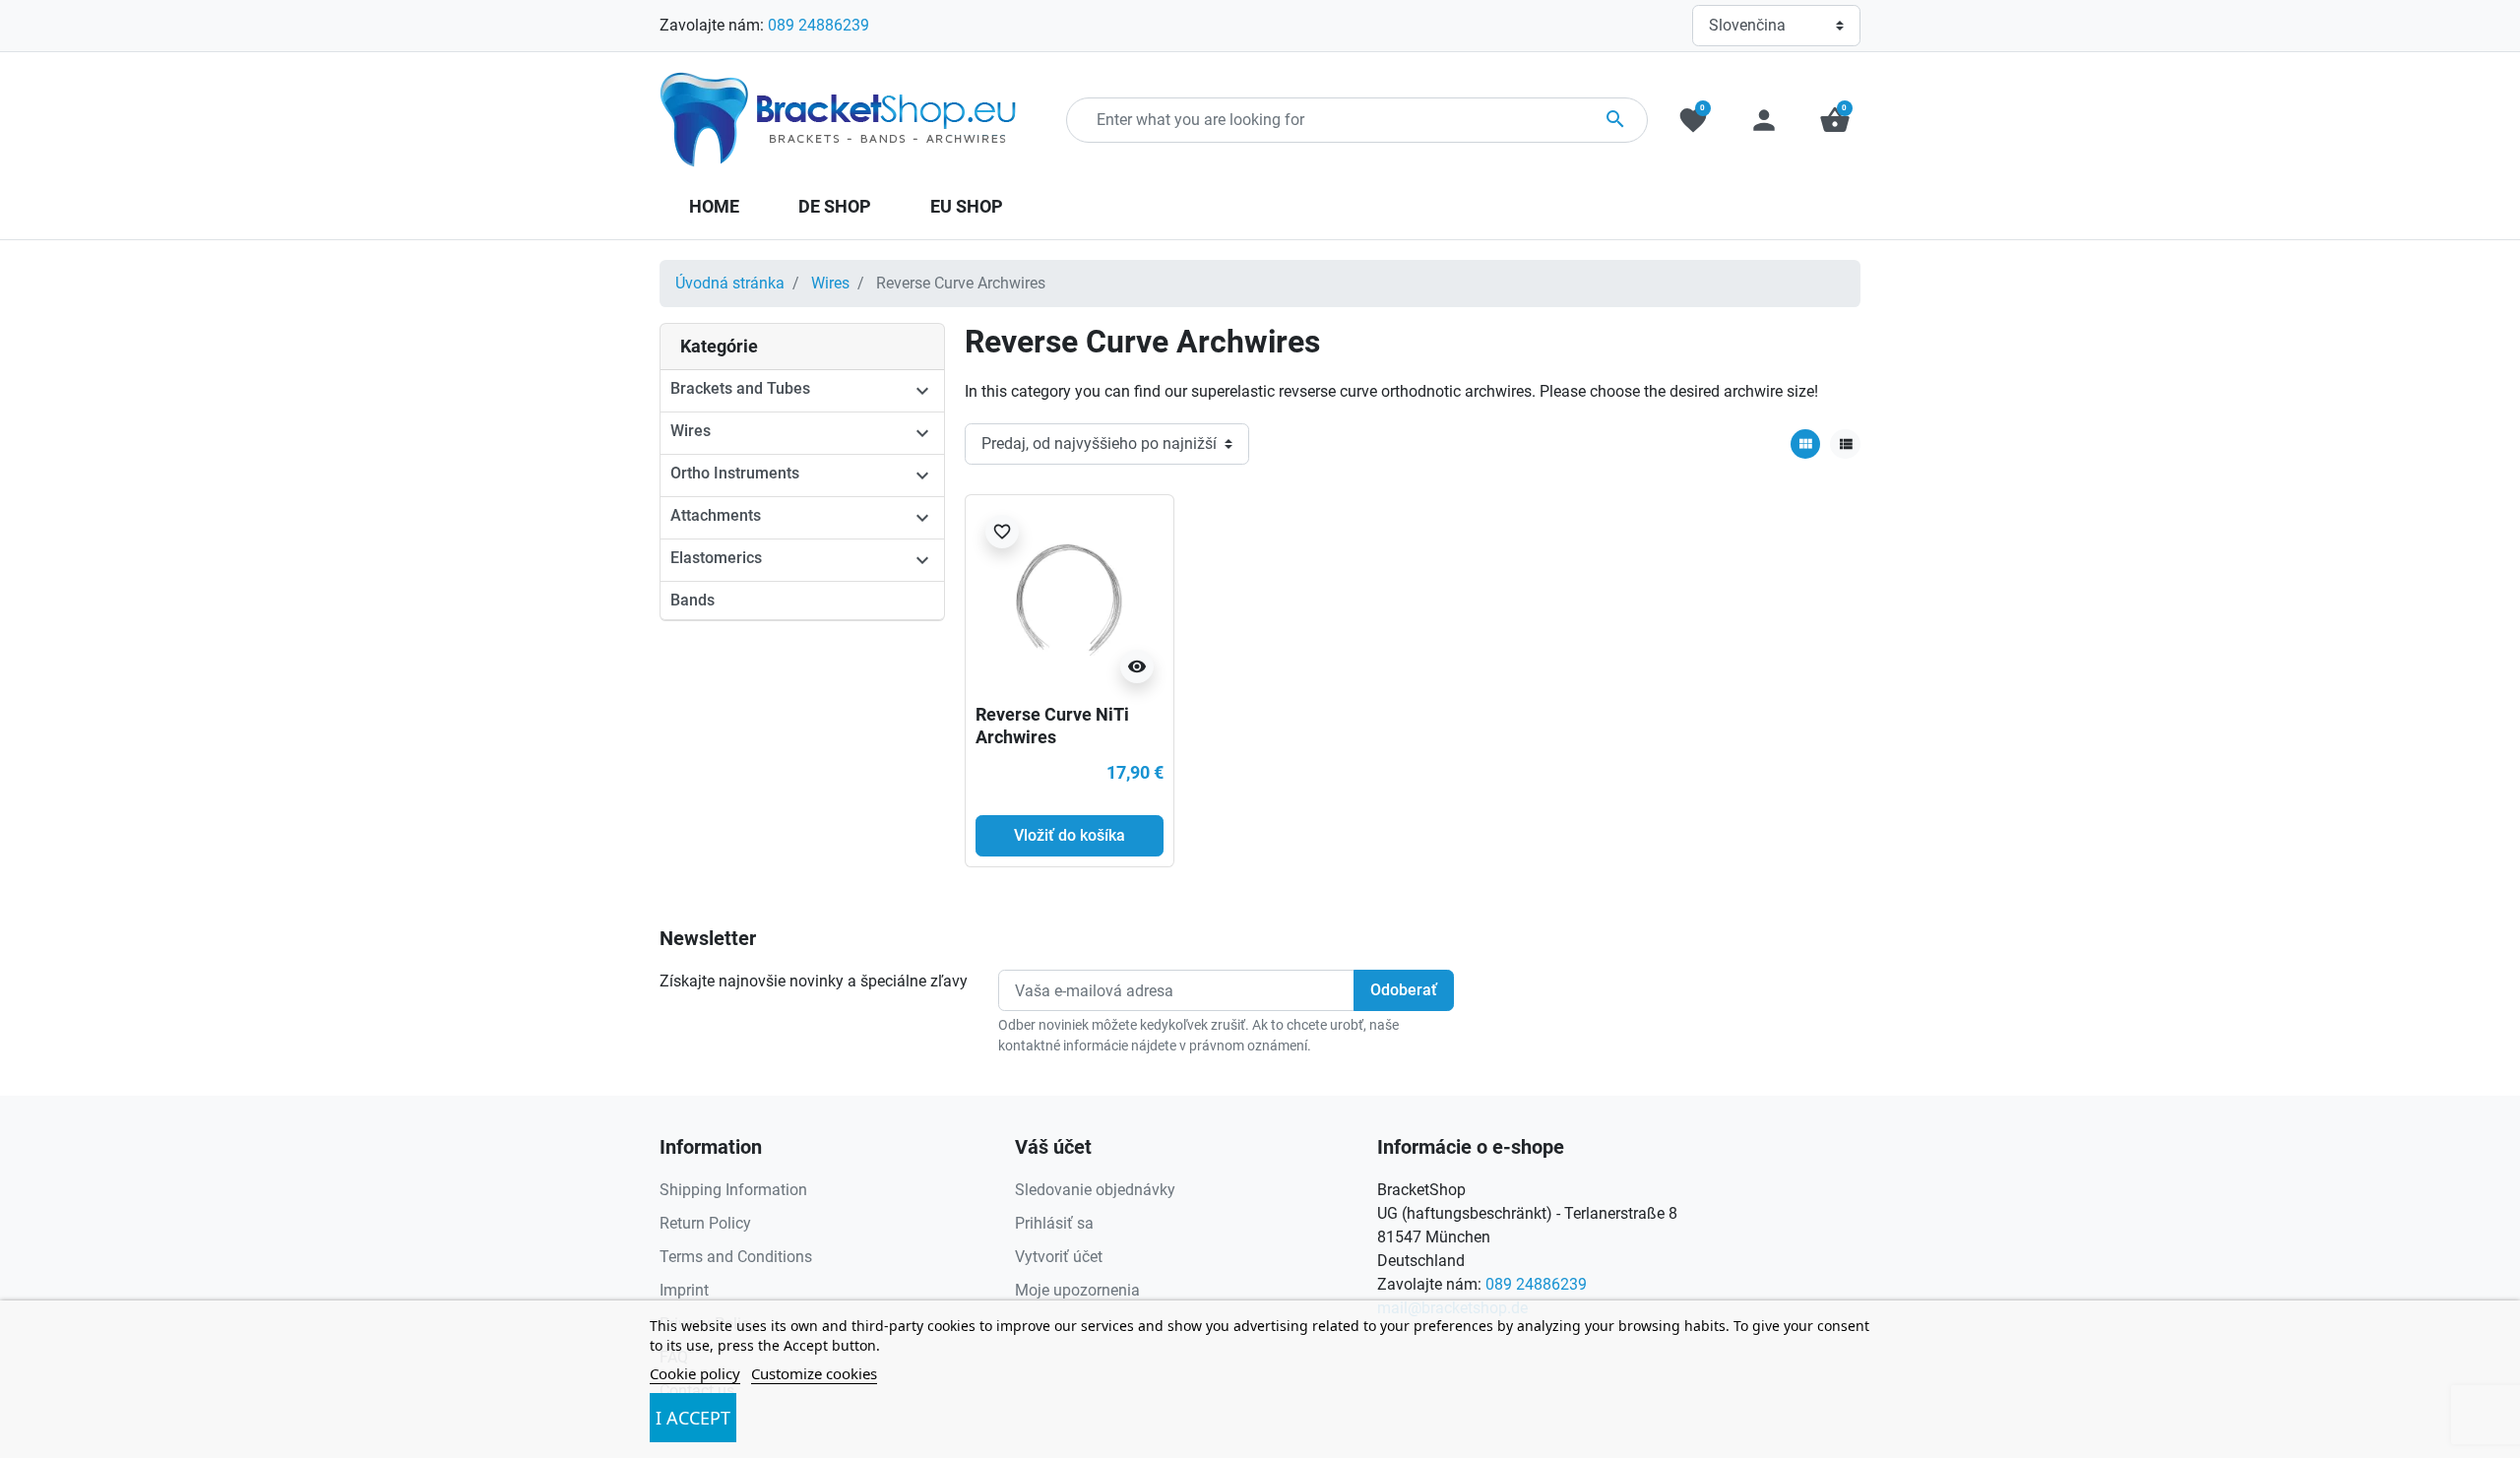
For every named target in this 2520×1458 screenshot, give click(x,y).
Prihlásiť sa (1054, 1223)
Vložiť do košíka (1070, 835)
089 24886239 (819, 25)
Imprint (684, 1290)
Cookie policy (695, 1373)
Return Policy (705, 1223)
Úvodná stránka (730, 283)
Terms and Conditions (736, 1257)
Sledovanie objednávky (1095, 1190)
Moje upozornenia (1077, 1290)
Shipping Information (733, 1190)
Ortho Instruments (735, 473)
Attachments (716, 515)
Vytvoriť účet (1059, 1257)
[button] (1835, 120)
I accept (693, 1418)
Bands (693, 600)
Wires (830, 283)
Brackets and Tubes (740, 388)
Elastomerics (716, 558)
